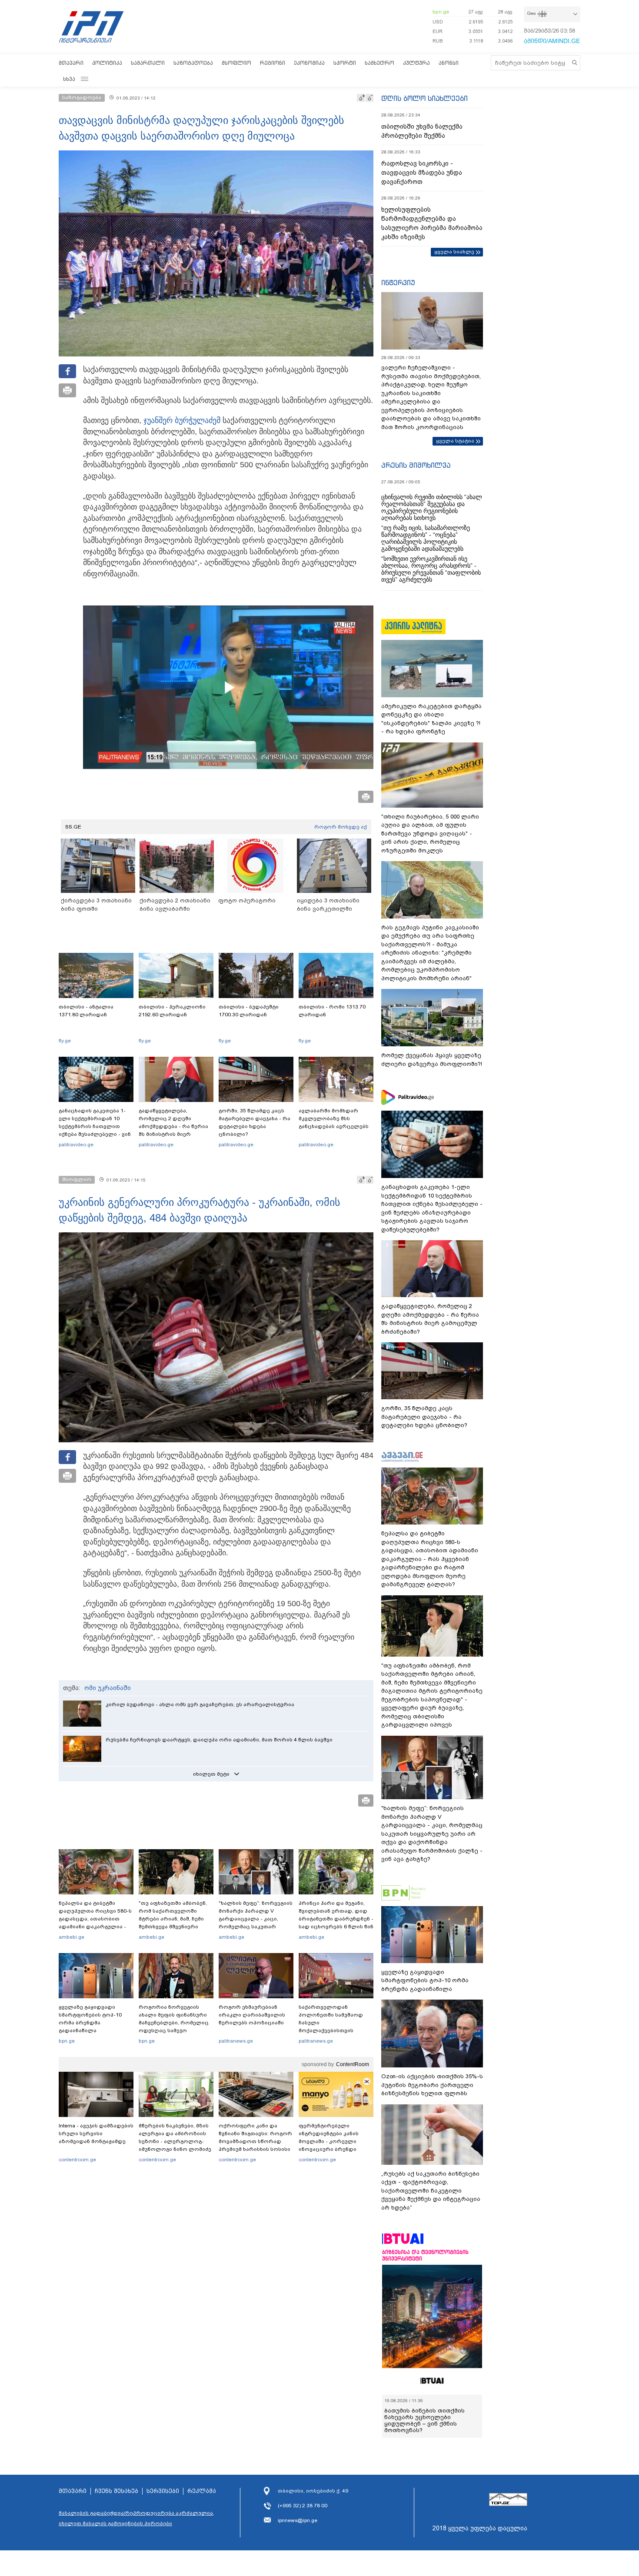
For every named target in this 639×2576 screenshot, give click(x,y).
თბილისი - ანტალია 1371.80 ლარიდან (86, 1011)
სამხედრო (379, 63)
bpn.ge (441, 12)
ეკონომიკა (309, 63)
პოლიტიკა (107, 63)
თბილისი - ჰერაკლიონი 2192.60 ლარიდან (172, 1011)
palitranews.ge (236, 2041)
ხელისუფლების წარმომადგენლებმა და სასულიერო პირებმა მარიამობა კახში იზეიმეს (432, 223)
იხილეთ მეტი (211, 1774)
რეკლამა (202, 2491)
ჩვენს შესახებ (116, 2491)
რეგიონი (273, 63)
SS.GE (73, 827)
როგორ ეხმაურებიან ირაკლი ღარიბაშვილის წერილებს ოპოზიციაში (252, 2015)
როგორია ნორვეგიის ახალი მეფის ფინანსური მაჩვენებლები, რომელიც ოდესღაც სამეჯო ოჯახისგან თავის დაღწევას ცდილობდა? (174, 2027)
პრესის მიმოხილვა (416, 465)
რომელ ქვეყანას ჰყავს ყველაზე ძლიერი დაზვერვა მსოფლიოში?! (432, 1060)
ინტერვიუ (398, 283)
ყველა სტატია (455, 441)
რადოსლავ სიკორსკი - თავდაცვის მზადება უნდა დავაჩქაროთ (422, 173)
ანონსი (449, 63)
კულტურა (416, 63)
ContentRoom (353, 2064)
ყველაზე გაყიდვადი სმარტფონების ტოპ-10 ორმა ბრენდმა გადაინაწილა (90, 2019)
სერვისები (163, 2491)
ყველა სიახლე (454, 252)
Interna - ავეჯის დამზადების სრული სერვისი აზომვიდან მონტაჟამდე (96, 2133)
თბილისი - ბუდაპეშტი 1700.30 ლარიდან (249, 1011)
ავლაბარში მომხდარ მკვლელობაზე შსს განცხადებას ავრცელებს (334, 1118)
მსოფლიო (236, 63)
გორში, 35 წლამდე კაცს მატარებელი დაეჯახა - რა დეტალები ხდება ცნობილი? (255, 1122)
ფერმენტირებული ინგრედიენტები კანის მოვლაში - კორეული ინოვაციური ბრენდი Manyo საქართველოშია (331, 2141)
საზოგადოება (193, 63)
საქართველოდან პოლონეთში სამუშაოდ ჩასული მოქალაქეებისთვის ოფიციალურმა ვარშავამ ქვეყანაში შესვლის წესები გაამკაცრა (335, 2030)
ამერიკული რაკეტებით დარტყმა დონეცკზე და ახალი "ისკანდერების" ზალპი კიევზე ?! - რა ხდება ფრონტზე (431, 719)
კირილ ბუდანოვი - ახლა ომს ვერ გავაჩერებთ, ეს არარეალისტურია (200, 1704)
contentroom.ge (77, 2160)
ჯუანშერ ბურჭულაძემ (182, 420)
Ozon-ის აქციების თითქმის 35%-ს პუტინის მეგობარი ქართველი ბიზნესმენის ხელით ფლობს (432, 2085)
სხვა (69, 79)
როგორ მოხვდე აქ (341, 827)
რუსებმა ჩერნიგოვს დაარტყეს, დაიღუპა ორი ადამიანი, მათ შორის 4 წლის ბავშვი (219, 1740)
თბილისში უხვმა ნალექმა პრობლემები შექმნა (422, 131)
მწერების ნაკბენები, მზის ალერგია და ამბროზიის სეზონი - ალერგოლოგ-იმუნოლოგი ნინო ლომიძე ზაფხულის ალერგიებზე (175, 2141)
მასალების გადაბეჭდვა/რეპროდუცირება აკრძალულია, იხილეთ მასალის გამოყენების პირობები (136, 2518)
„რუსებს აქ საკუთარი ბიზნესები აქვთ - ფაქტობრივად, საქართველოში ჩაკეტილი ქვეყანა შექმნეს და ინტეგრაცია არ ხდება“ (431, 2191)
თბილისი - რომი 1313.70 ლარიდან (332, 1011)
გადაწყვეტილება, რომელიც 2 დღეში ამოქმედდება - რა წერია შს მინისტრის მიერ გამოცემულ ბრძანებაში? (173, 1126)
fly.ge (65, 1041)
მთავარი (71, 63)
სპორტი (345, 63)
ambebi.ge (72, 1937)
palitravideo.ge (76, 1145)
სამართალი (148, 63)
